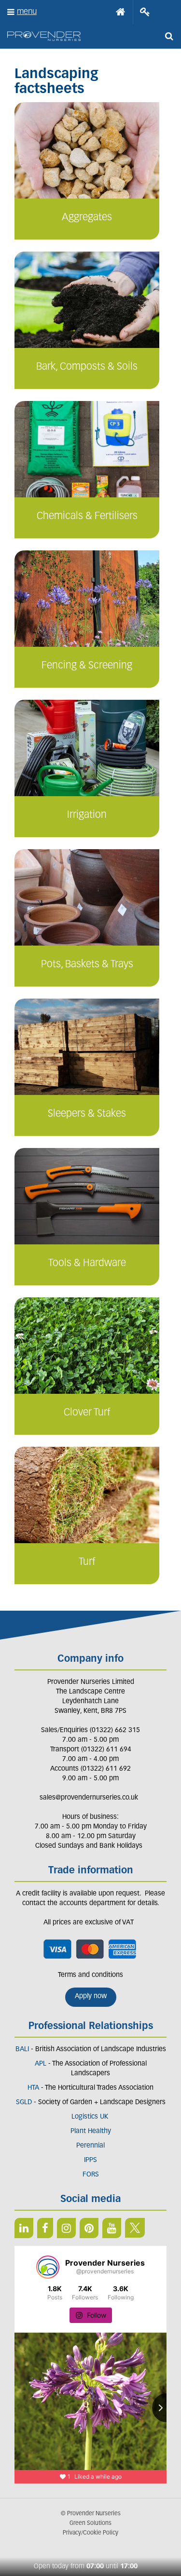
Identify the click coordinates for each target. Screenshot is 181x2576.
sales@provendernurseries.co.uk (89, 1798)
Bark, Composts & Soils (87, 367)
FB (45, 2228)
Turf (87, 1562)
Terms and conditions (90, 1975)
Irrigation (87, 815)
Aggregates (87, 218)
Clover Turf (87, 1413)
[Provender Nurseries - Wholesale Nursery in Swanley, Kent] (44, 36)
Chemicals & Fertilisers (87, 516)
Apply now (91, 1996)
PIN (89, 2228)
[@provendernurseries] (48, 2267)
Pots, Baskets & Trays (87, 965)
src (169, 36)
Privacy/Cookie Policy (90, 2533)
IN (66, 2228)
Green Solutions (90, 2523)
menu (27, 12)
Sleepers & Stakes (87, 1114)
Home (121, 12)
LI (24, 2228)
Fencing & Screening (87, 666)
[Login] (145, 12)
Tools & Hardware (87, 1263)
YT (112, 2228)
